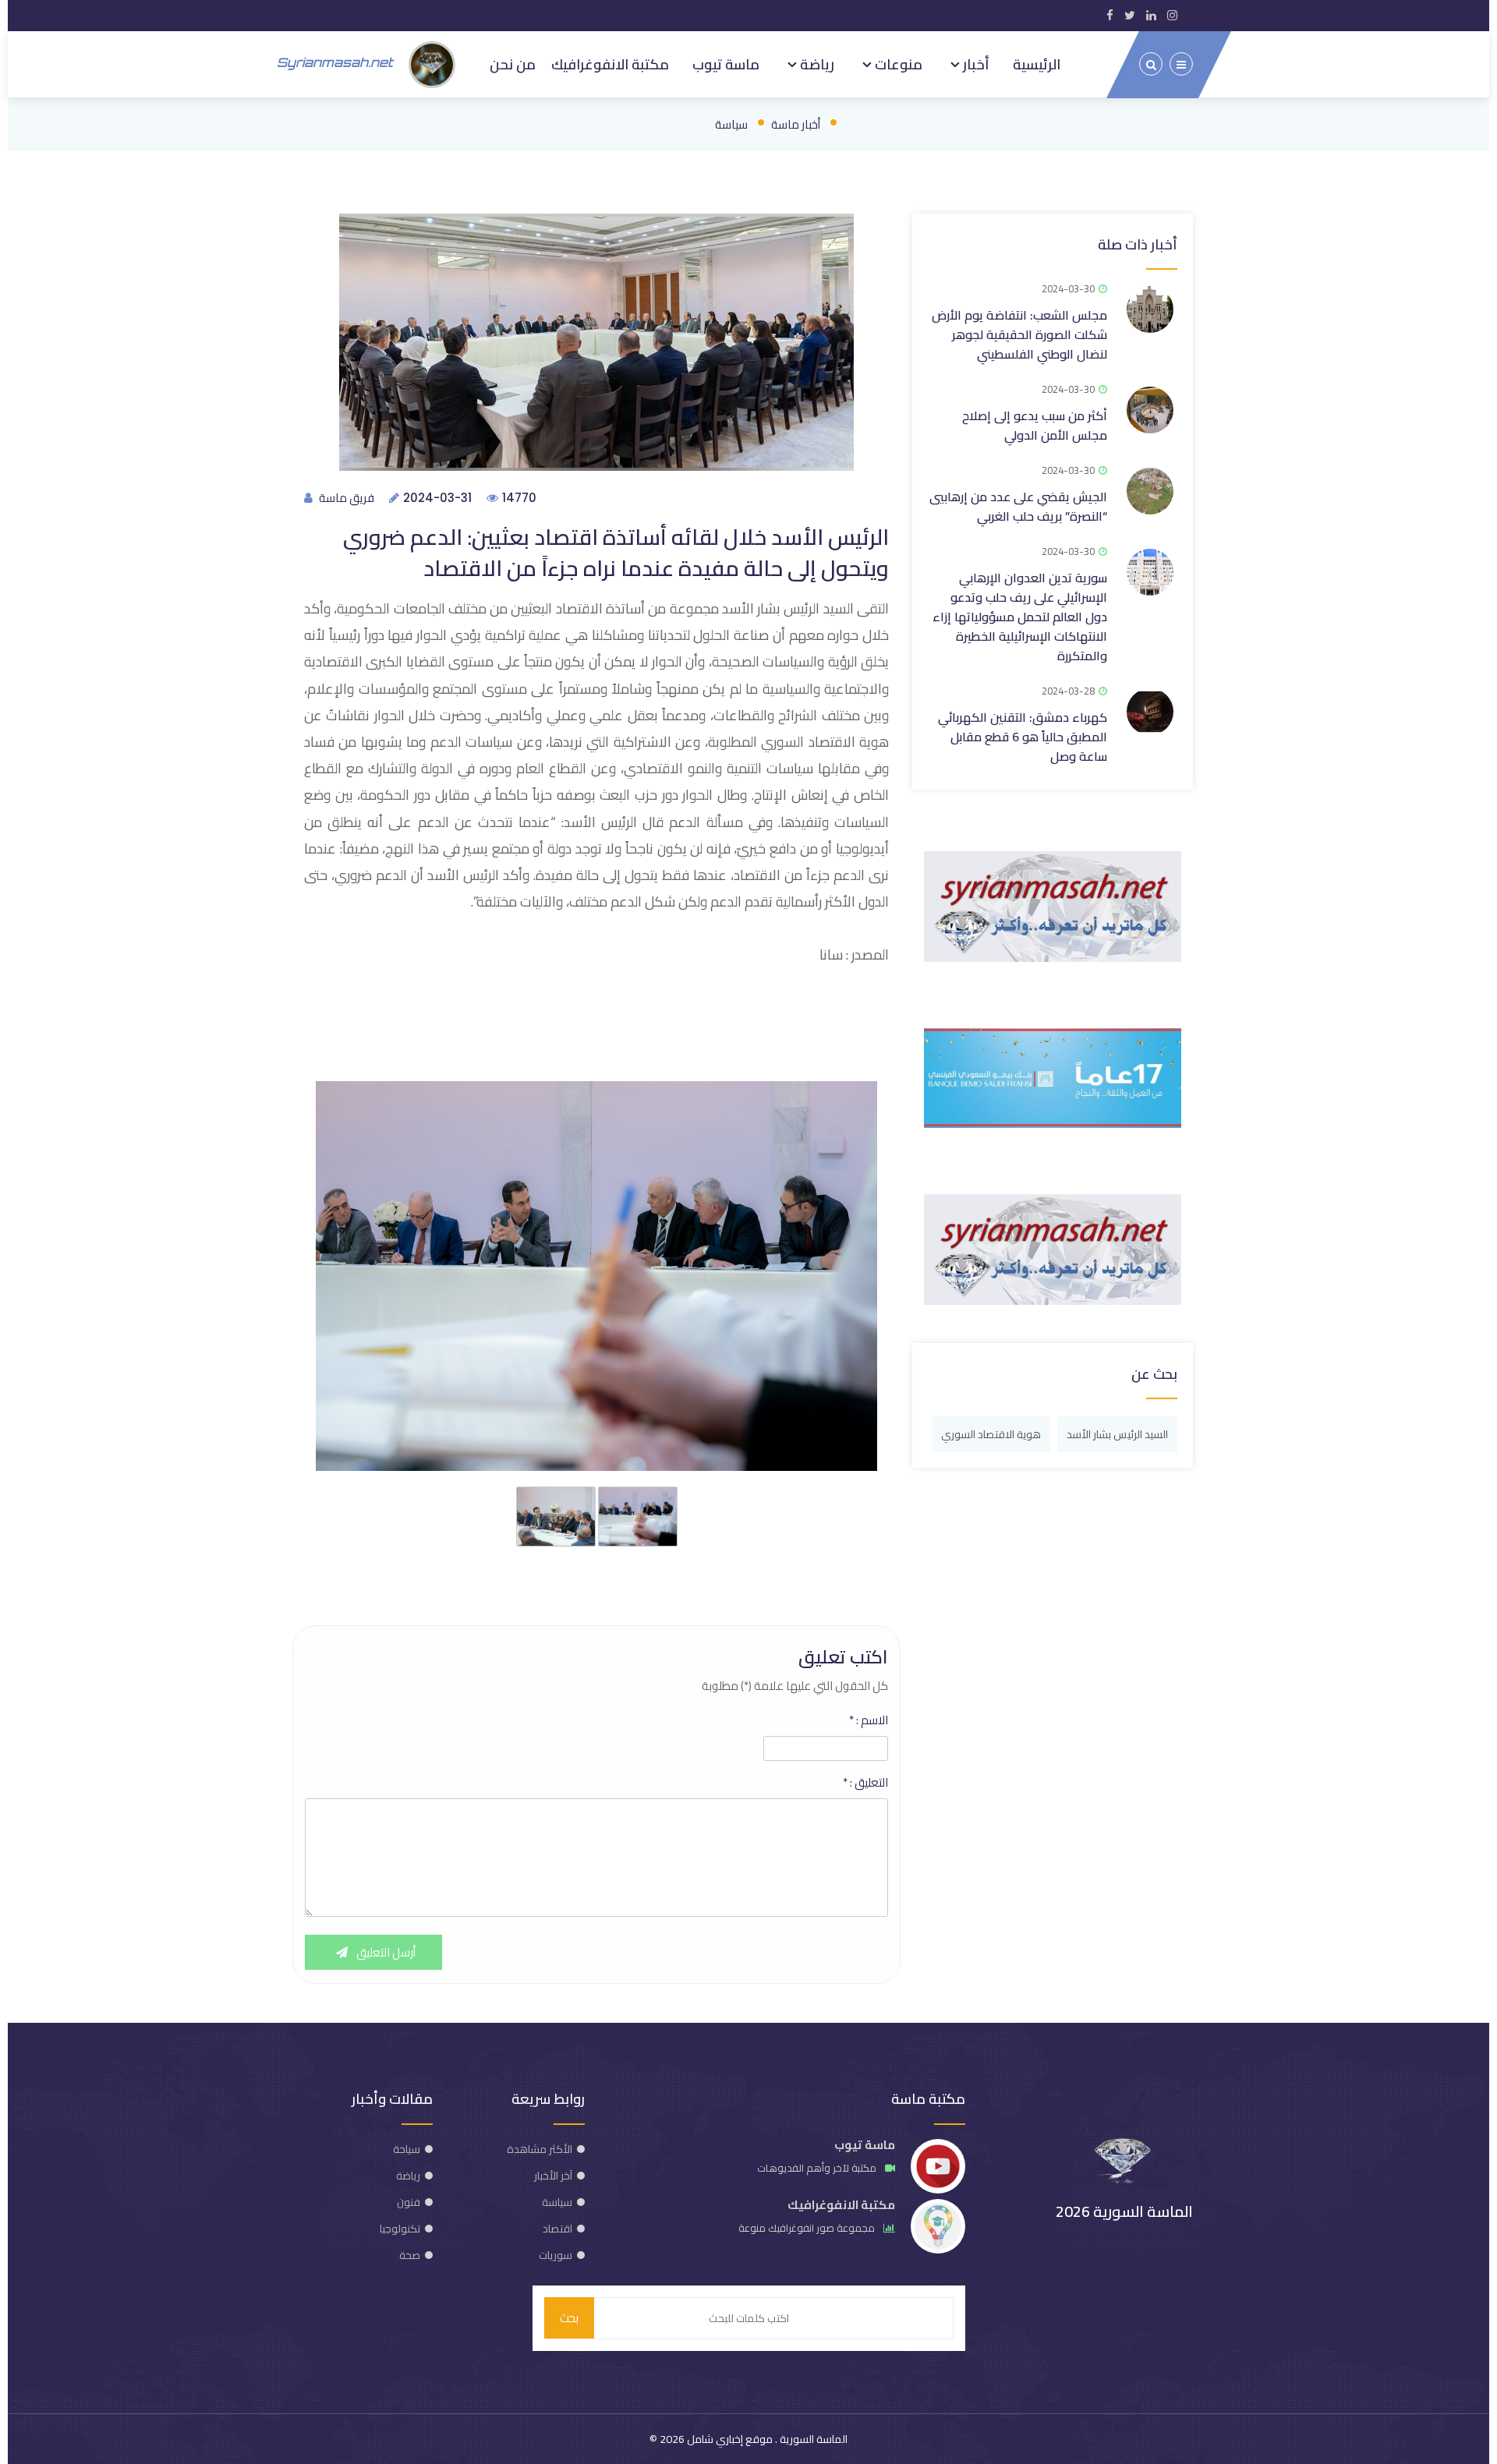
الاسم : (869, 1720)
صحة (410, 2255)
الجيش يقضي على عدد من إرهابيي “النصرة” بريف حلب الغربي (1018, 506)
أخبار (975, 64)
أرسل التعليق (385, 1952)
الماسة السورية (812, 2439)
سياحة (407, 2149)
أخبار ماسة (796, 124)
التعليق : (865, 1783)
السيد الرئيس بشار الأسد (1117, 1434)
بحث (569, 2318)
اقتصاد (557, 2229)
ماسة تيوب (726, 64)
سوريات (556, 2255)
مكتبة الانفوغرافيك (610, 64)
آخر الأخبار (553, 2176)
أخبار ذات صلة (1138, 244)
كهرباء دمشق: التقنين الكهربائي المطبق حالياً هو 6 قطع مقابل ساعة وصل (1023, 737)
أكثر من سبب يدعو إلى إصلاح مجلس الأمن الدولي (1035, 425)
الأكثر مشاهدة (540, 2149)
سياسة (731, 124)
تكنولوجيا (400, 2229)
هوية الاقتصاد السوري (991, 1434)
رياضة (816, 64)
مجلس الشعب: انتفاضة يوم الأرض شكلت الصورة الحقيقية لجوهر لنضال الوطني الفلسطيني (1019, 334)
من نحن (513, 64)
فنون (409, 2202)
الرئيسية (1037, 64)
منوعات (897, 64)
